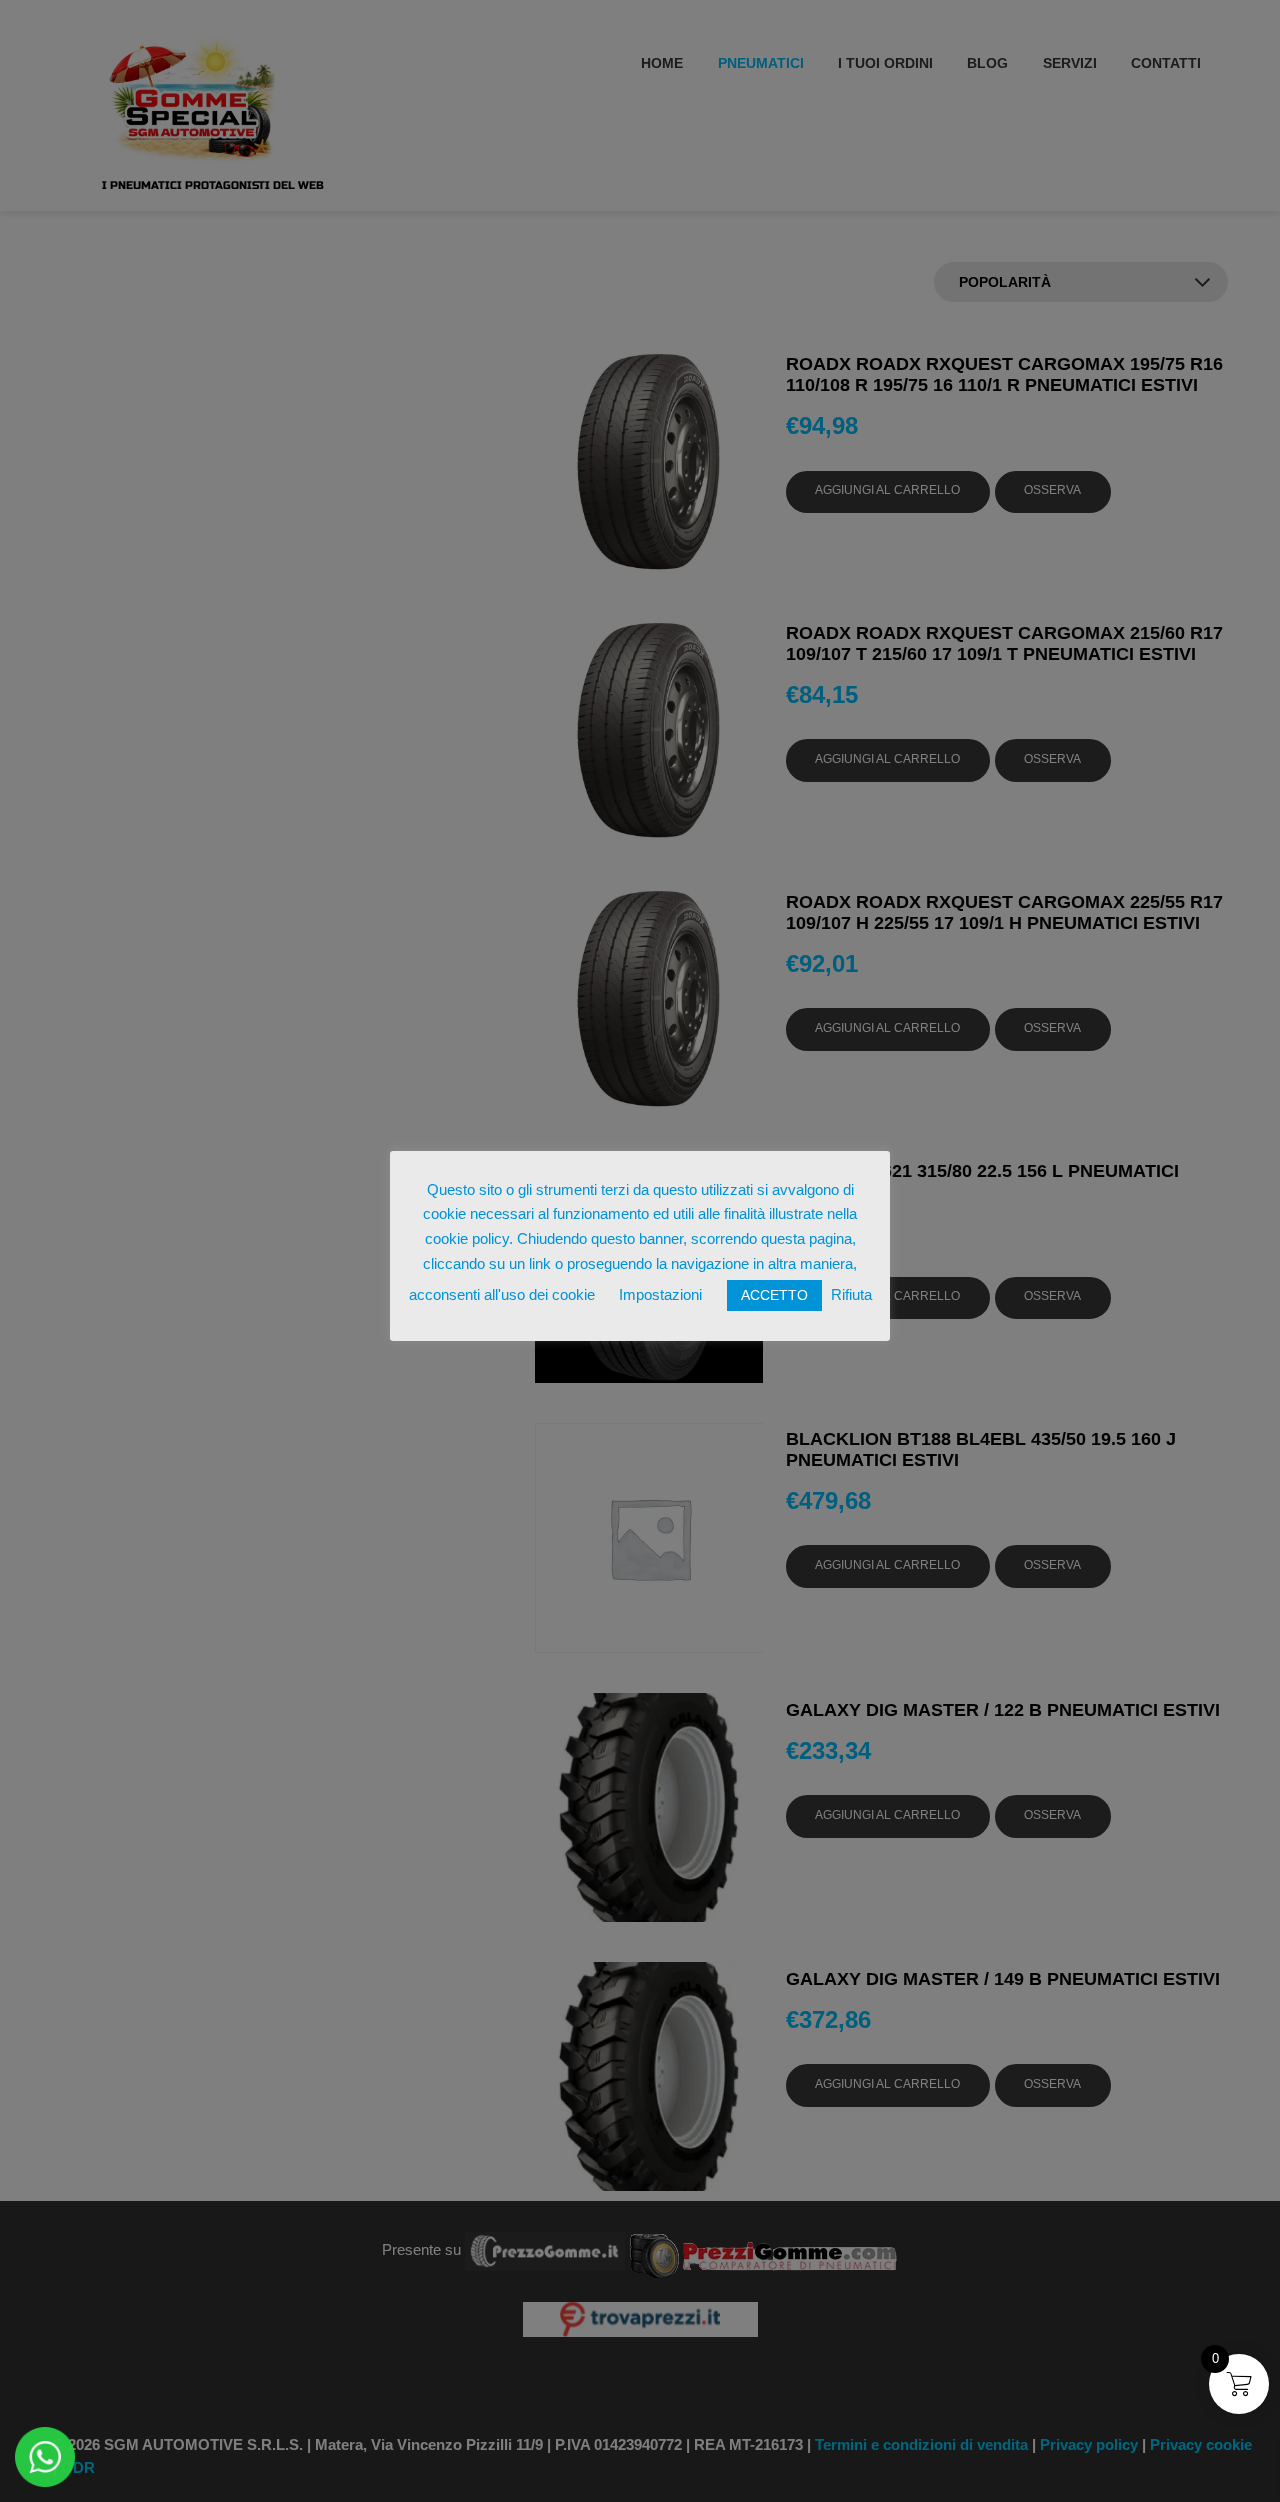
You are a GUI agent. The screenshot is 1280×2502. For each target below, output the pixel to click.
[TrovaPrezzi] (640, 2318)
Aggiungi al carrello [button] (887, 490)
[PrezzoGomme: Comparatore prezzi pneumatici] (545, 2249)
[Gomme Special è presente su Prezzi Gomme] (763, 2249)
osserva (1052, 490)
